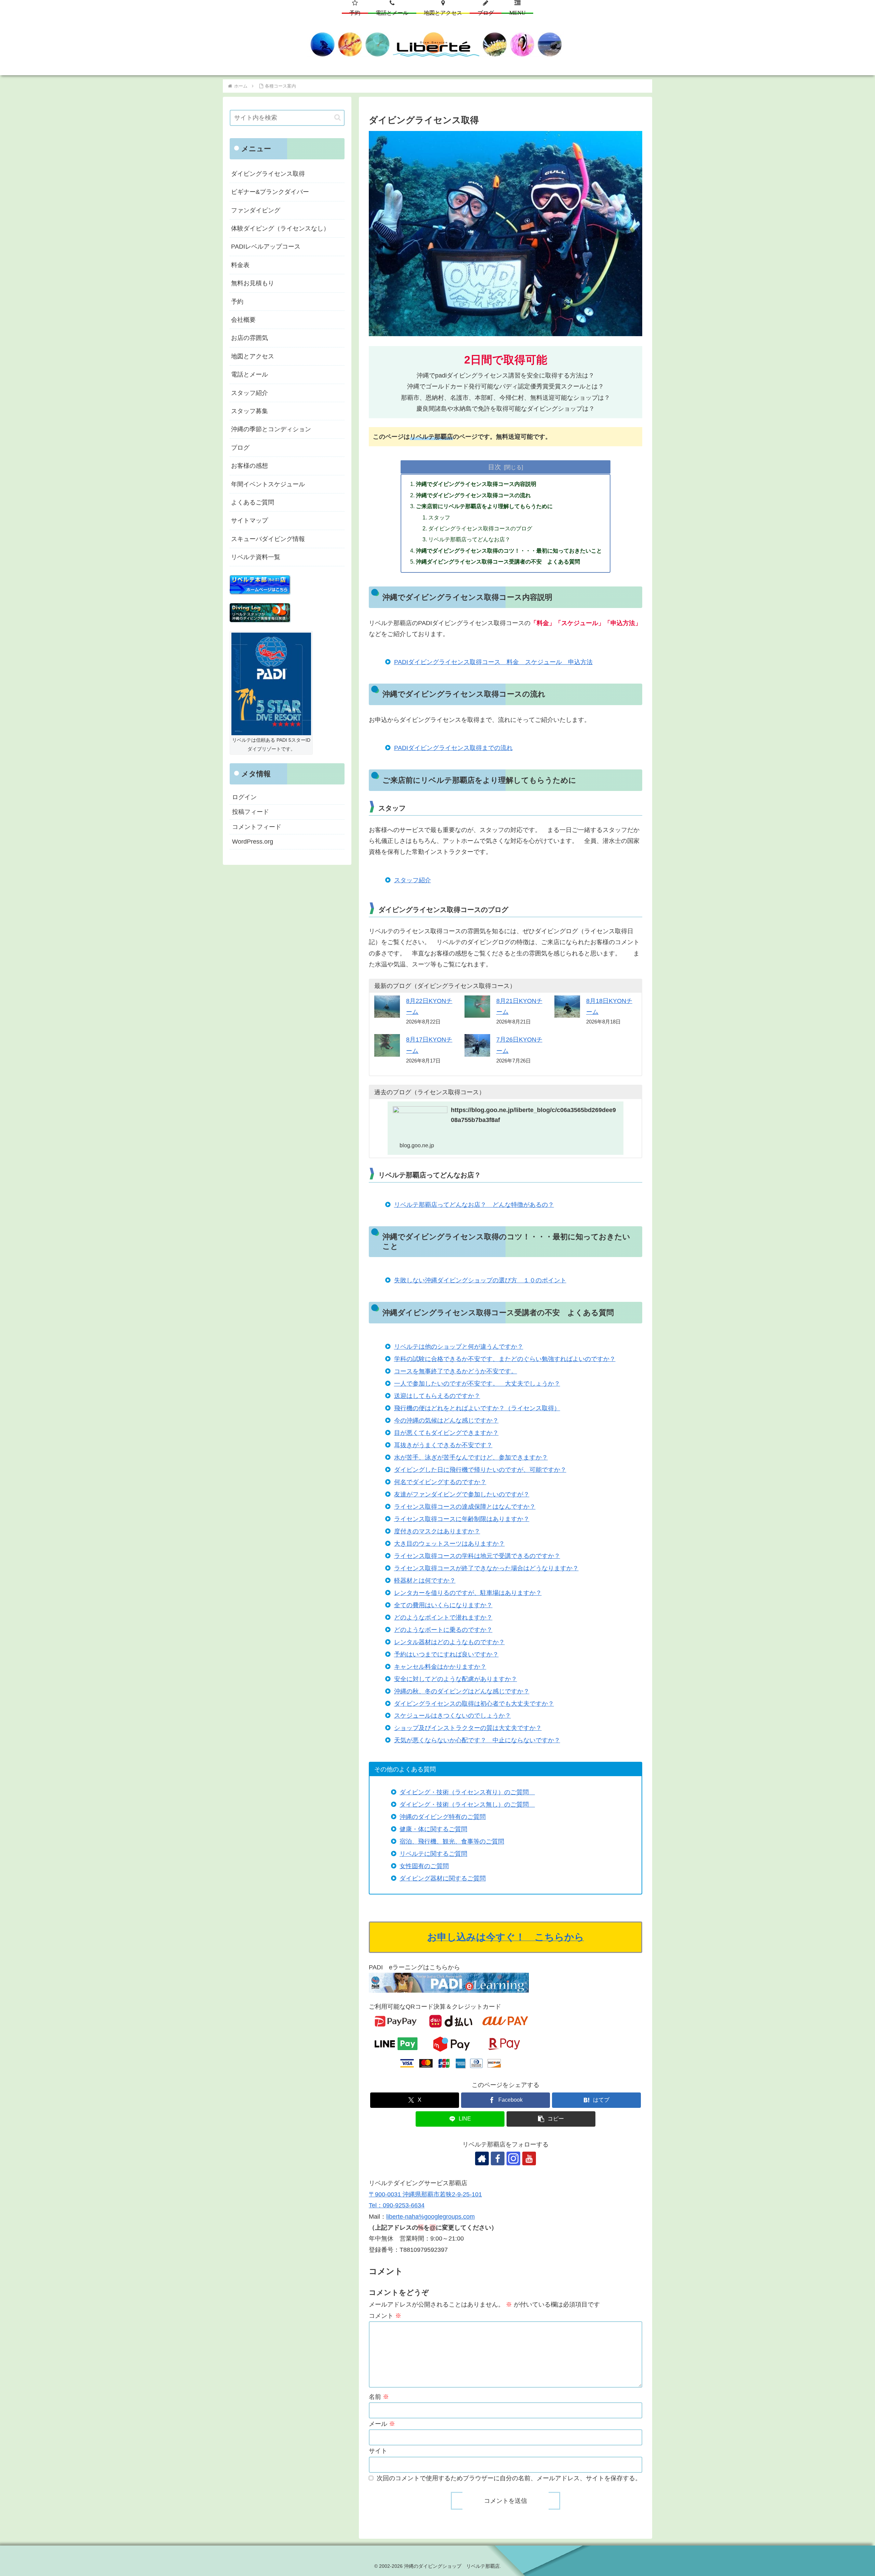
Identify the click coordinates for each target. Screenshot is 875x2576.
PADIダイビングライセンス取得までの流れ (453, 748)
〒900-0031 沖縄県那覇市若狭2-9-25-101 (425, 2194)
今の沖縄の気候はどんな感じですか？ (446, 1421)
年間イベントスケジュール (268, 484)
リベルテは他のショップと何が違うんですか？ (459, 1347)
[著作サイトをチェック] (482, 2158)
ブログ (240, 448)
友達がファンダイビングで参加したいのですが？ (462, 1494)
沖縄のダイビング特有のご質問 (443, 1817)
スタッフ (439, 517)
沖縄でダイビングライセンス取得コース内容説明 (476, 484)
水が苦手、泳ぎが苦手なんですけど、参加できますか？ (471, 1457)
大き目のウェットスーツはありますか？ (449, 1544)
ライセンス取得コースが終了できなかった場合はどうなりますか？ (486, 1568)
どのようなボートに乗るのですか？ (443, 1630)
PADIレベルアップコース (266, 247)
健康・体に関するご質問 (433, 1829)
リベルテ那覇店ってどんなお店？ (469, 539)
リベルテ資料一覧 (256, 557)
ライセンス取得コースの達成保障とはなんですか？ (465, 1507)
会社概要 (243, 320)
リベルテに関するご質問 (433, 1854)
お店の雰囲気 (250, 338)
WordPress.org (253, 842)
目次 (495, 467)
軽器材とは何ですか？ (425, 1581)
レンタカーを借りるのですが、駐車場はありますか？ (468, 1593)
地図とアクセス (253, 356)
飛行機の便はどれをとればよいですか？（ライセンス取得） (477, 1408)
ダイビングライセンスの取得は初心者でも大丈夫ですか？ (474, 1704)
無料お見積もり (253, 283)
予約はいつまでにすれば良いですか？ (446, 1654)
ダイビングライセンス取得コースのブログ (480, 528)
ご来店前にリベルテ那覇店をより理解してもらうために (484, 506)
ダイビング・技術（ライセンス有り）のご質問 (467, 1792)
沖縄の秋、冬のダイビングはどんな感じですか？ (462, 1691)
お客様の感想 (250, 466)
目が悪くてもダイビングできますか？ (446, 1433)
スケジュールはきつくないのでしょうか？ (453, 1716)
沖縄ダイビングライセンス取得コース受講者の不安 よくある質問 (498, 562)
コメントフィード (257, 827)
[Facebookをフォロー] (498, 2158)
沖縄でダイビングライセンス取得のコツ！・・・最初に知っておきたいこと (509, 551)
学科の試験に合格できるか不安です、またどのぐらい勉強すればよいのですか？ (505, 1359)
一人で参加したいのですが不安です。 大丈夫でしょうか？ (477, 1384)
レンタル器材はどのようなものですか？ (449, 1642)
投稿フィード (251, 812)
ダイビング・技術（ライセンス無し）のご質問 (467, 1805)
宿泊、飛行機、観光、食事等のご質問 (452, 1841)
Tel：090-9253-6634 (397, 2205)
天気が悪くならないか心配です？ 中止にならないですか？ (477, 1740)
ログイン (244, 797)
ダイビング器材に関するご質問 (443, 1878)
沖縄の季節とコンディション (271, 429)
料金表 (240, 265)
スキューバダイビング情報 (268, 539)
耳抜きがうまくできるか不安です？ (443, 1445)
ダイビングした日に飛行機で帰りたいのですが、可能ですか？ (480, 1470)
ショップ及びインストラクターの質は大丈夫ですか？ (468, 1728)
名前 (379, 2397)
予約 (237, 302)
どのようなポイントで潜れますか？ (443, 1617)
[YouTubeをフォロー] (529, 2158)
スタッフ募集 (250, 411)
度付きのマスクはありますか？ (437, 1531)
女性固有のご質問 (424, 1866)
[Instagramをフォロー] (513, 2158)
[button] (551, 2119)
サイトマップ (250, 520)
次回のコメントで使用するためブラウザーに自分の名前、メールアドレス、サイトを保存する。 (509, 2478)
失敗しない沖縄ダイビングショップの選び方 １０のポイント (480, 1280)
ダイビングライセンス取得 (268, 174)
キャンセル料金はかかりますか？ (440, 1667)
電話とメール (250, 374)
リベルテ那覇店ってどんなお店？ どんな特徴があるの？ (474, 1205)
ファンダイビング (256, 210)
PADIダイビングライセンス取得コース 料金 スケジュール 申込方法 (493, 662)
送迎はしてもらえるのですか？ (437, 1396)
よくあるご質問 (253, 502)
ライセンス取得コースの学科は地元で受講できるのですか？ (477, 1556)
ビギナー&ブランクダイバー (270, 192)
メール (382, 2424)
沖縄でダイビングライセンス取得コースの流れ (473, 495)
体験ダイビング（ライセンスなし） (280, 228)
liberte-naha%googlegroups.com (430, 2217)
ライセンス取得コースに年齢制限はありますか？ (462, 1519)
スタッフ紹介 (413, 880)
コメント (385, 2316)
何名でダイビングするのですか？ (440, 1482)
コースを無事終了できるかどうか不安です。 (456, 1371)
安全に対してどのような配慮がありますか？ (456, 1679)
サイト (378, 2451)
